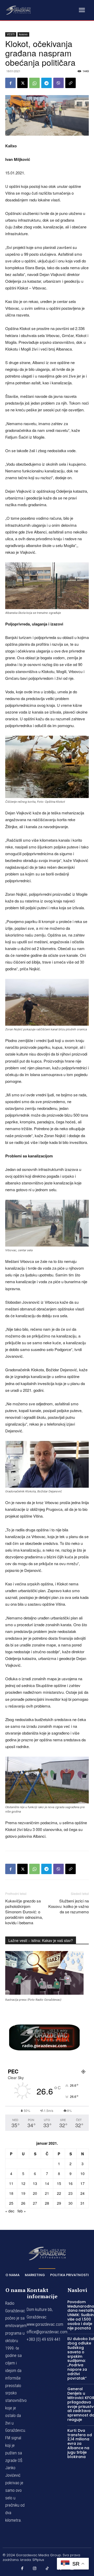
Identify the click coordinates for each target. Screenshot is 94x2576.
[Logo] (18, 10)
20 (35, 2193)
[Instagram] (35, 2568)
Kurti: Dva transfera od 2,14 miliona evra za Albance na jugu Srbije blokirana (80, 2444)
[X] (22, 83)
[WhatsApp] (34, 83)
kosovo (23, 34)
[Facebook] (10, 83)
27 (35, 2203)
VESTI (11, 34)
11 (11, 2183)
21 (47, 2193)
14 (47, 2183)
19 (23, 2193)
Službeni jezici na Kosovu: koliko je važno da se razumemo (69, 1906)
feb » (22, 2211)
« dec (10, 2211)
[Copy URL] (70, 83)
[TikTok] (47, 2568)
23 (70, 2193)
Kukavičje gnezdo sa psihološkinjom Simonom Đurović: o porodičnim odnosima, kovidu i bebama (24, 1912)
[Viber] (58, 83)
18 (11, 2193)
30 (70, 2203)
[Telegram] (46, 83)
